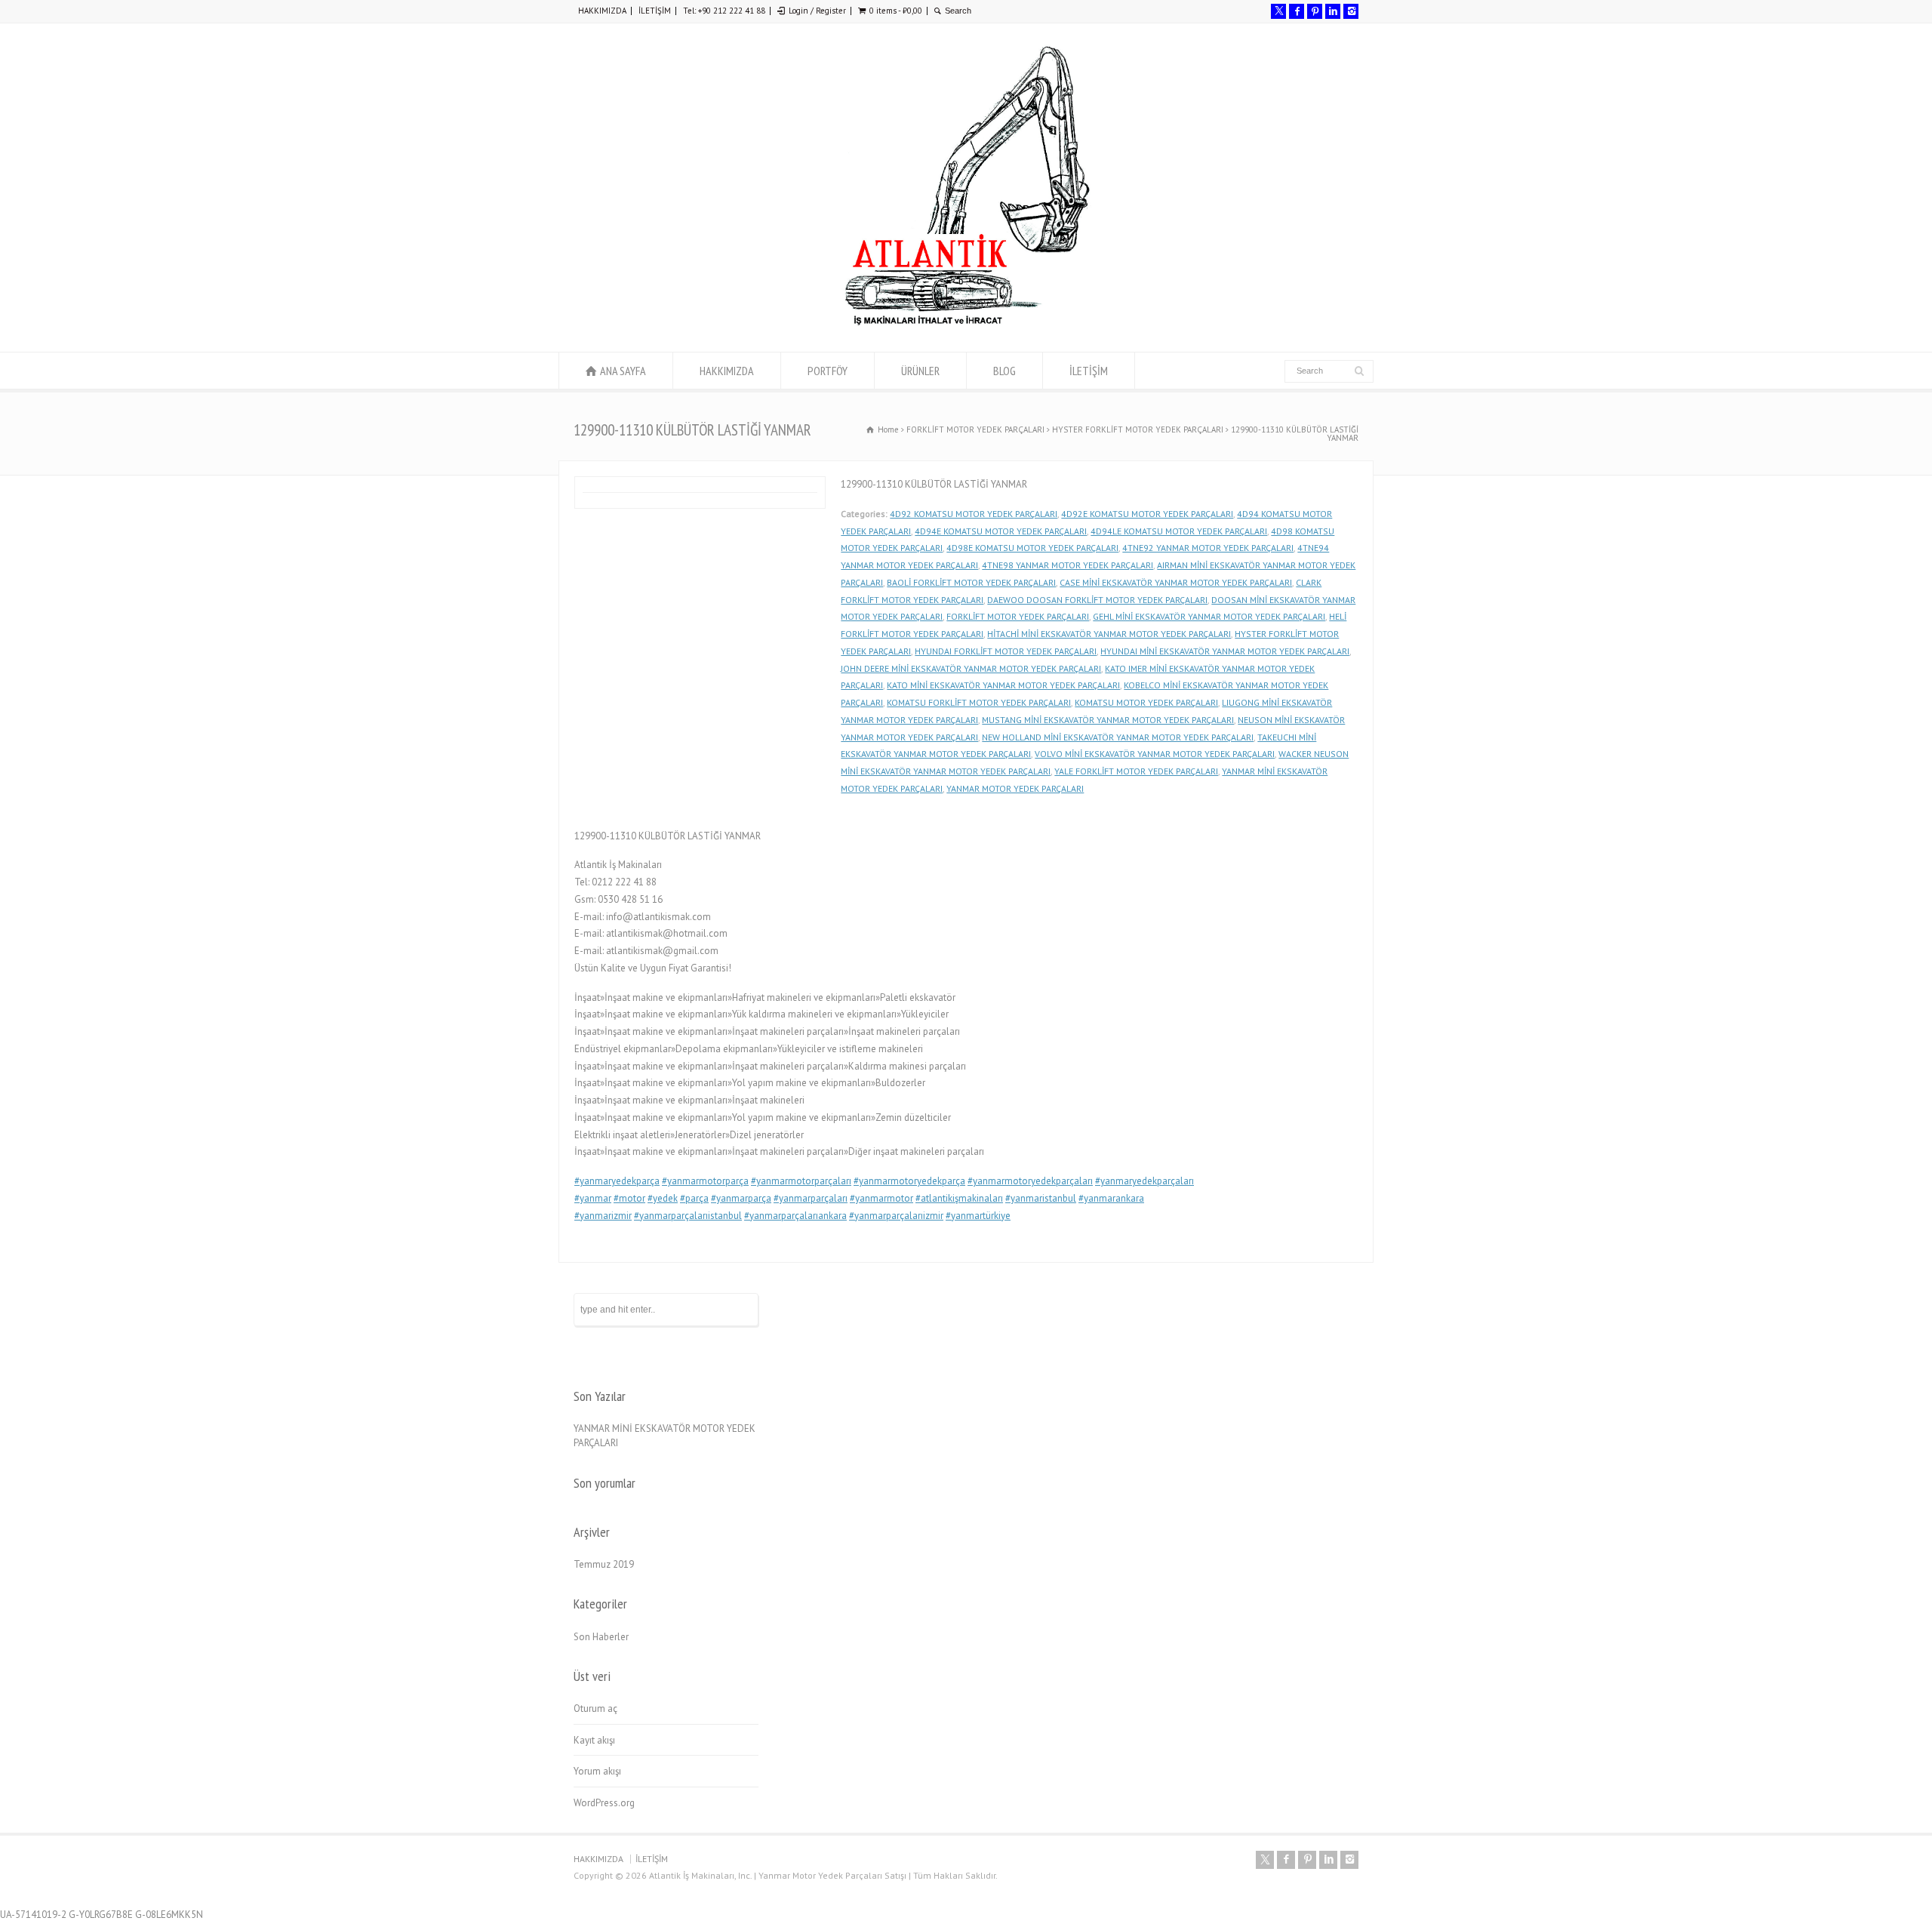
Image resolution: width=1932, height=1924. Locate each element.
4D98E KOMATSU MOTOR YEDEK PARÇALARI (1032, 548)
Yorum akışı (597, 1771)
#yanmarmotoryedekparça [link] (909, 1181)
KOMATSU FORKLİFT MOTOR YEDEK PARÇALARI (979, 702)
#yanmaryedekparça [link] (617, 1181)
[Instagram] (1351, 11)
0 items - (896, 11)
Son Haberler (601, 1637)
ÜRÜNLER (920, 371)
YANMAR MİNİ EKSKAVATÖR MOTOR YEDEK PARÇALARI (665, 1436)
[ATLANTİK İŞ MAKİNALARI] (966, 323)
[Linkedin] (1333, 11)
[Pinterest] (1315, 11)
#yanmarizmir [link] (603, 1216)
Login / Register (817, 11)
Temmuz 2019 (604, 1564)
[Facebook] (1297, 11)
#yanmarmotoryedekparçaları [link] (1030, 1181)
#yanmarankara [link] (1111, 1198)
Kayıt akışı (594, 1740)
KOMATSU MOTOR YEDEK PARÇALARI (1146, 702)
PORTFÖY (828, 371)
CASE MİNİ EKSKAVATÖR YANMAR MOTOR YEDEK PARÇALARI (1176, 582)
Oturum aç (595, 1709)
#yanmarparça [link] (741, 1198)
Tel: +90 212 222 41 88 (724, 11)
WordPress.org (604, 1803)
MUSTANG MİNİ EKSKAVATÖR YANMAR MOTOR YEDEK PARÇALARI (1108, 720)
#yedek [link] (663, 1198)
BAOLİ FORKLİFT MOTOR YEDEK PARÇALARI (971, 582)
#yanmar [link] (593, 1198)
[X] (1278, 11)
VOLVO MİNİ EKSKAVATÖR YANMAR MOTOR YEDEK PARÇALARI (1155, 754)
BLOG (1004, 371)
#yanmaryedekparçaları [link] (1144, 1181)
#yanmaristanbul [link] (1041, 1198)
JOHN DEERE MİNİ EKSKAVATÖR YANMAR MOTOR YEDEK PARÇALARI (971, 668)
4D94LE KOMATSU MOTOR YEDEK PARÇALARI (1179, 531)
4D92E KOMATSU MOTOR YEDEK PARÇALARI (1147, 514)
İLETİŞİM (655, 11)
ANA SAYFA (623, 371)
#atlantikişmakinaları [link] (959, 1198)
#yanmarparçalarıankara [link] (795, 1216)
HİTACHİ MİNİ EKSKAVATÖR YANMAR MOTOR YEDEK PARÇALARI (1109, 634)
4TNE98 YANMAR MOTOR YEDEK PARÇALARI (1068, 565)
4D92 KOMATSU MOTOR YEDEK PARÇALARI (974, 514)
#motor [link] (629, 1198)
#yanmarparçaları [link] (811, 1198)
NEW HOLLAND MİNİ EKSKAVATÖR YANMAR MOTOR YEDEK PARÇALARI (1118, 737)
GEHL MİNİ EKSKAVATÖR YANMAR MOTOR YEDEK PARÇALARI (1209, 616)
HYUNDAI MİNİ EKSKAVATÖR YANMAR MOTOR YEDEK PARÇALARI (1225, 651)
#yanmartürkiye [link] (978, 1216)
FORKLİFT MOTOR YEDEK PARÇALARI (1018, 616)
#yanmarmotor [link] (881, 1198)
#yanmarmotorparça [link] (705, 1181)
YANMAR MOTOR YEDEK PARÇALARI (1015, 788)
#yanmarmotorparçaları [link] (801, 1181)
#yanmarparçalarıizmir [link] (896, 1216)
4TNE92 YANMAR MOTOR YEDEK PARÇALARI (1208, 548)
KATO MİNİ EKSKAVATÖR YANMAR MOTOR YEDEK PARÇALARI (1003, 685)
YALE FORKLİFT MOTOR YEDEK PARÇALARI (1136, 771)
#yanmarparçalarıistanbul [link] (688, 1216)
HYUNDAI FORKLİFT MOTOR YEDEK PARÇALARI (1006, 651)
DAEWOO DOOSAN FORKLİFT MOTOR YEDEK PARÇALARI (1097, 600)
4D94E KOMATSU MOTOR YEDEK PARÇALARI (1001, 531)
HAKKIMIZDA (602, 11)
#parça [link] (694, 1198)
